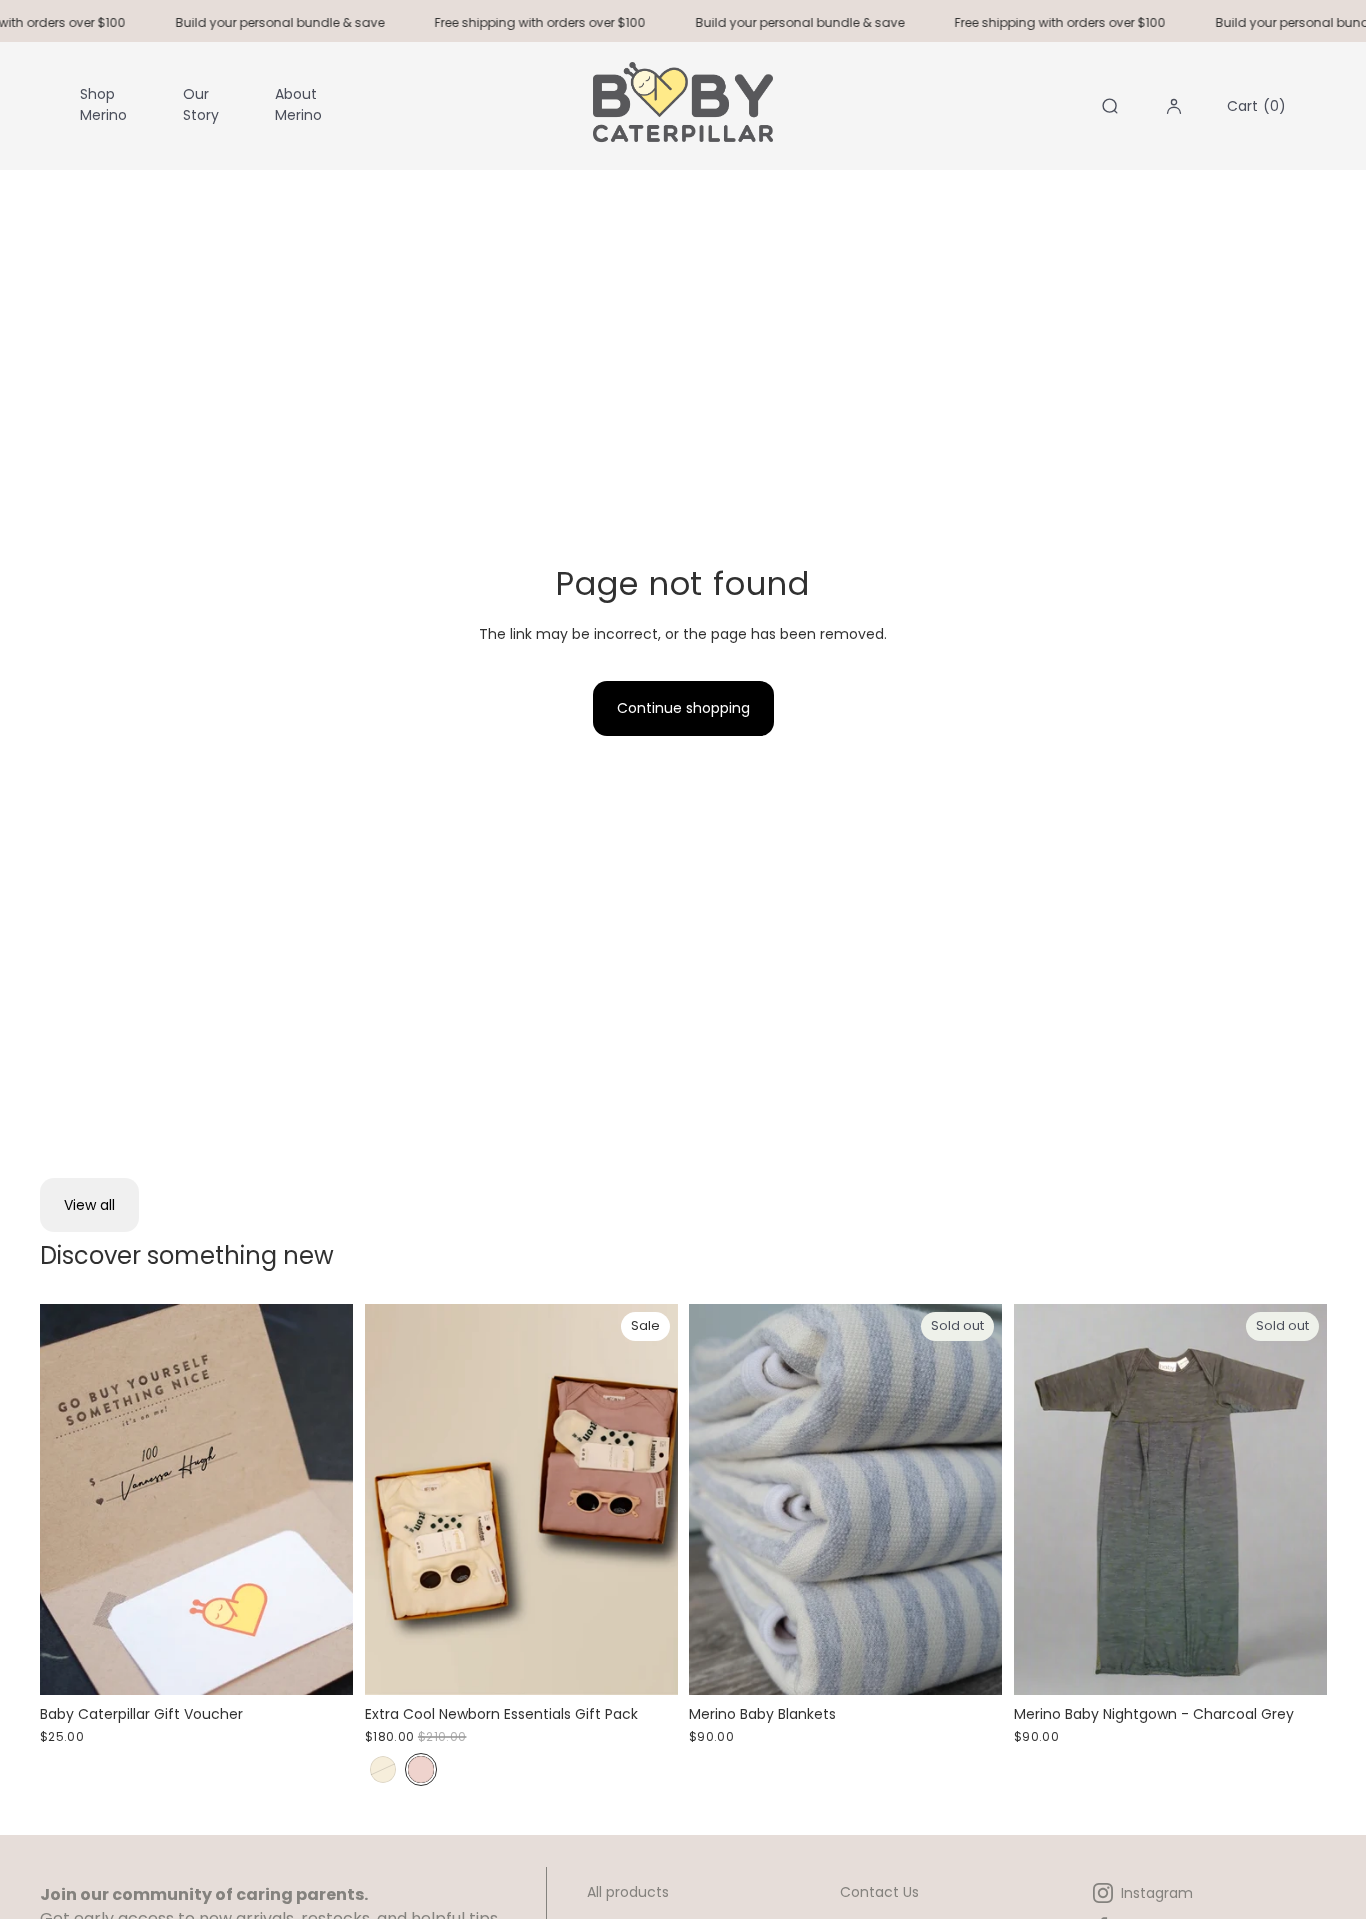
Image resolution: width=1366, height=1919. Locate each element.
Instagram (1157, 1893)
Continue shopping (683, 708)
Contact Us (879, 1892)
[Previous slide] (395, 1500)
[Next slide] (647, 1500)
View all (89, 1205)
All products (628, 1892)
